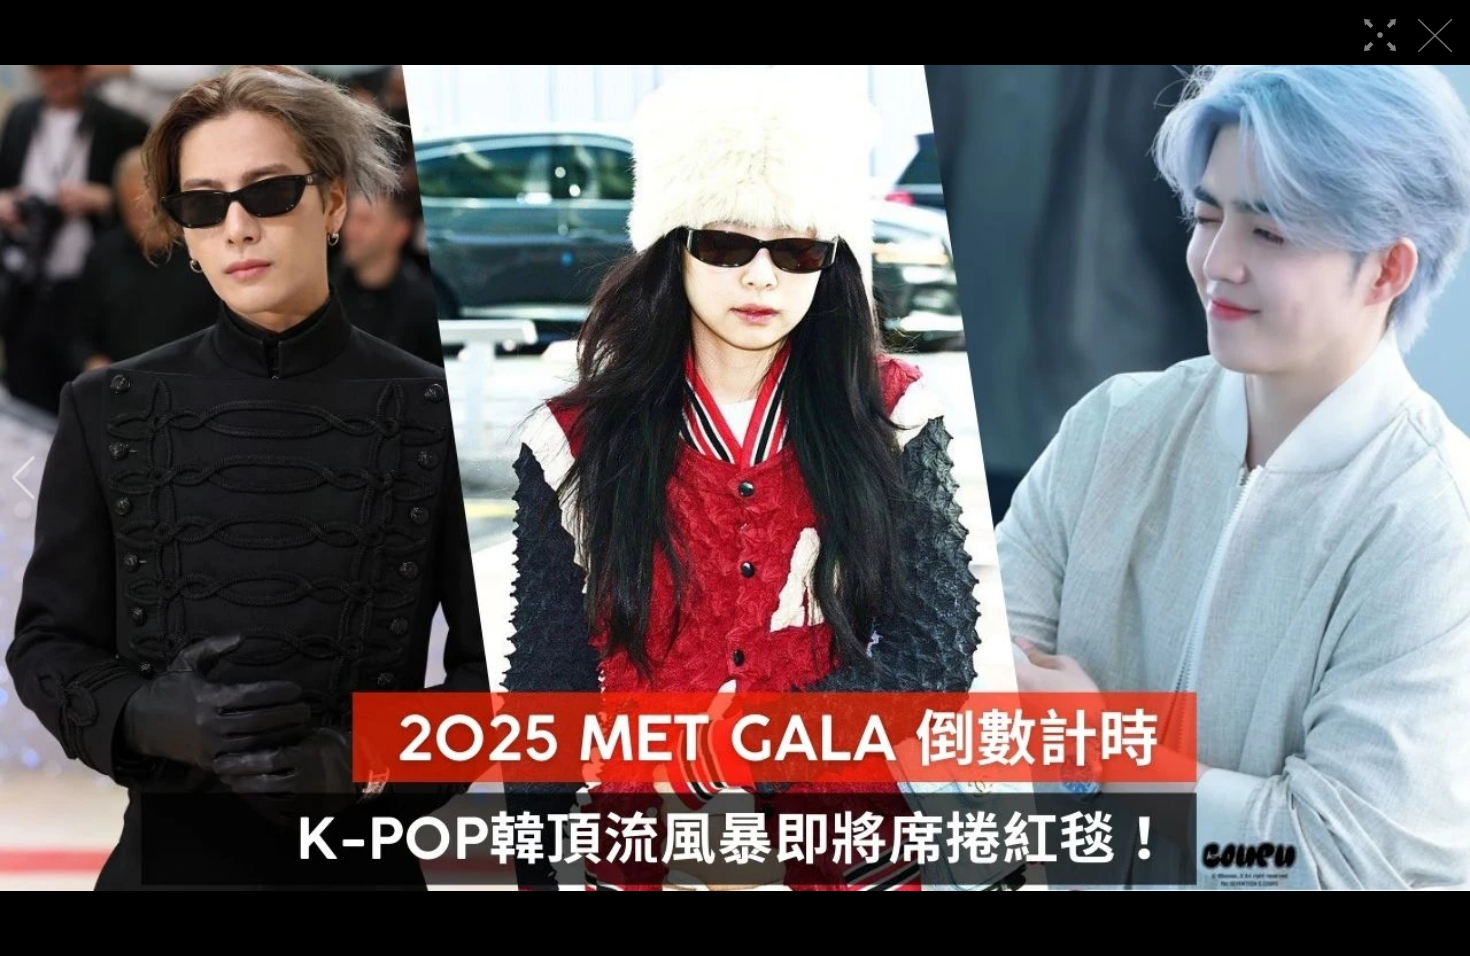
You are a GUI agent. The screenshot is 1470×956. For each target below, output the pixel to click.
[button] (23, 478)
